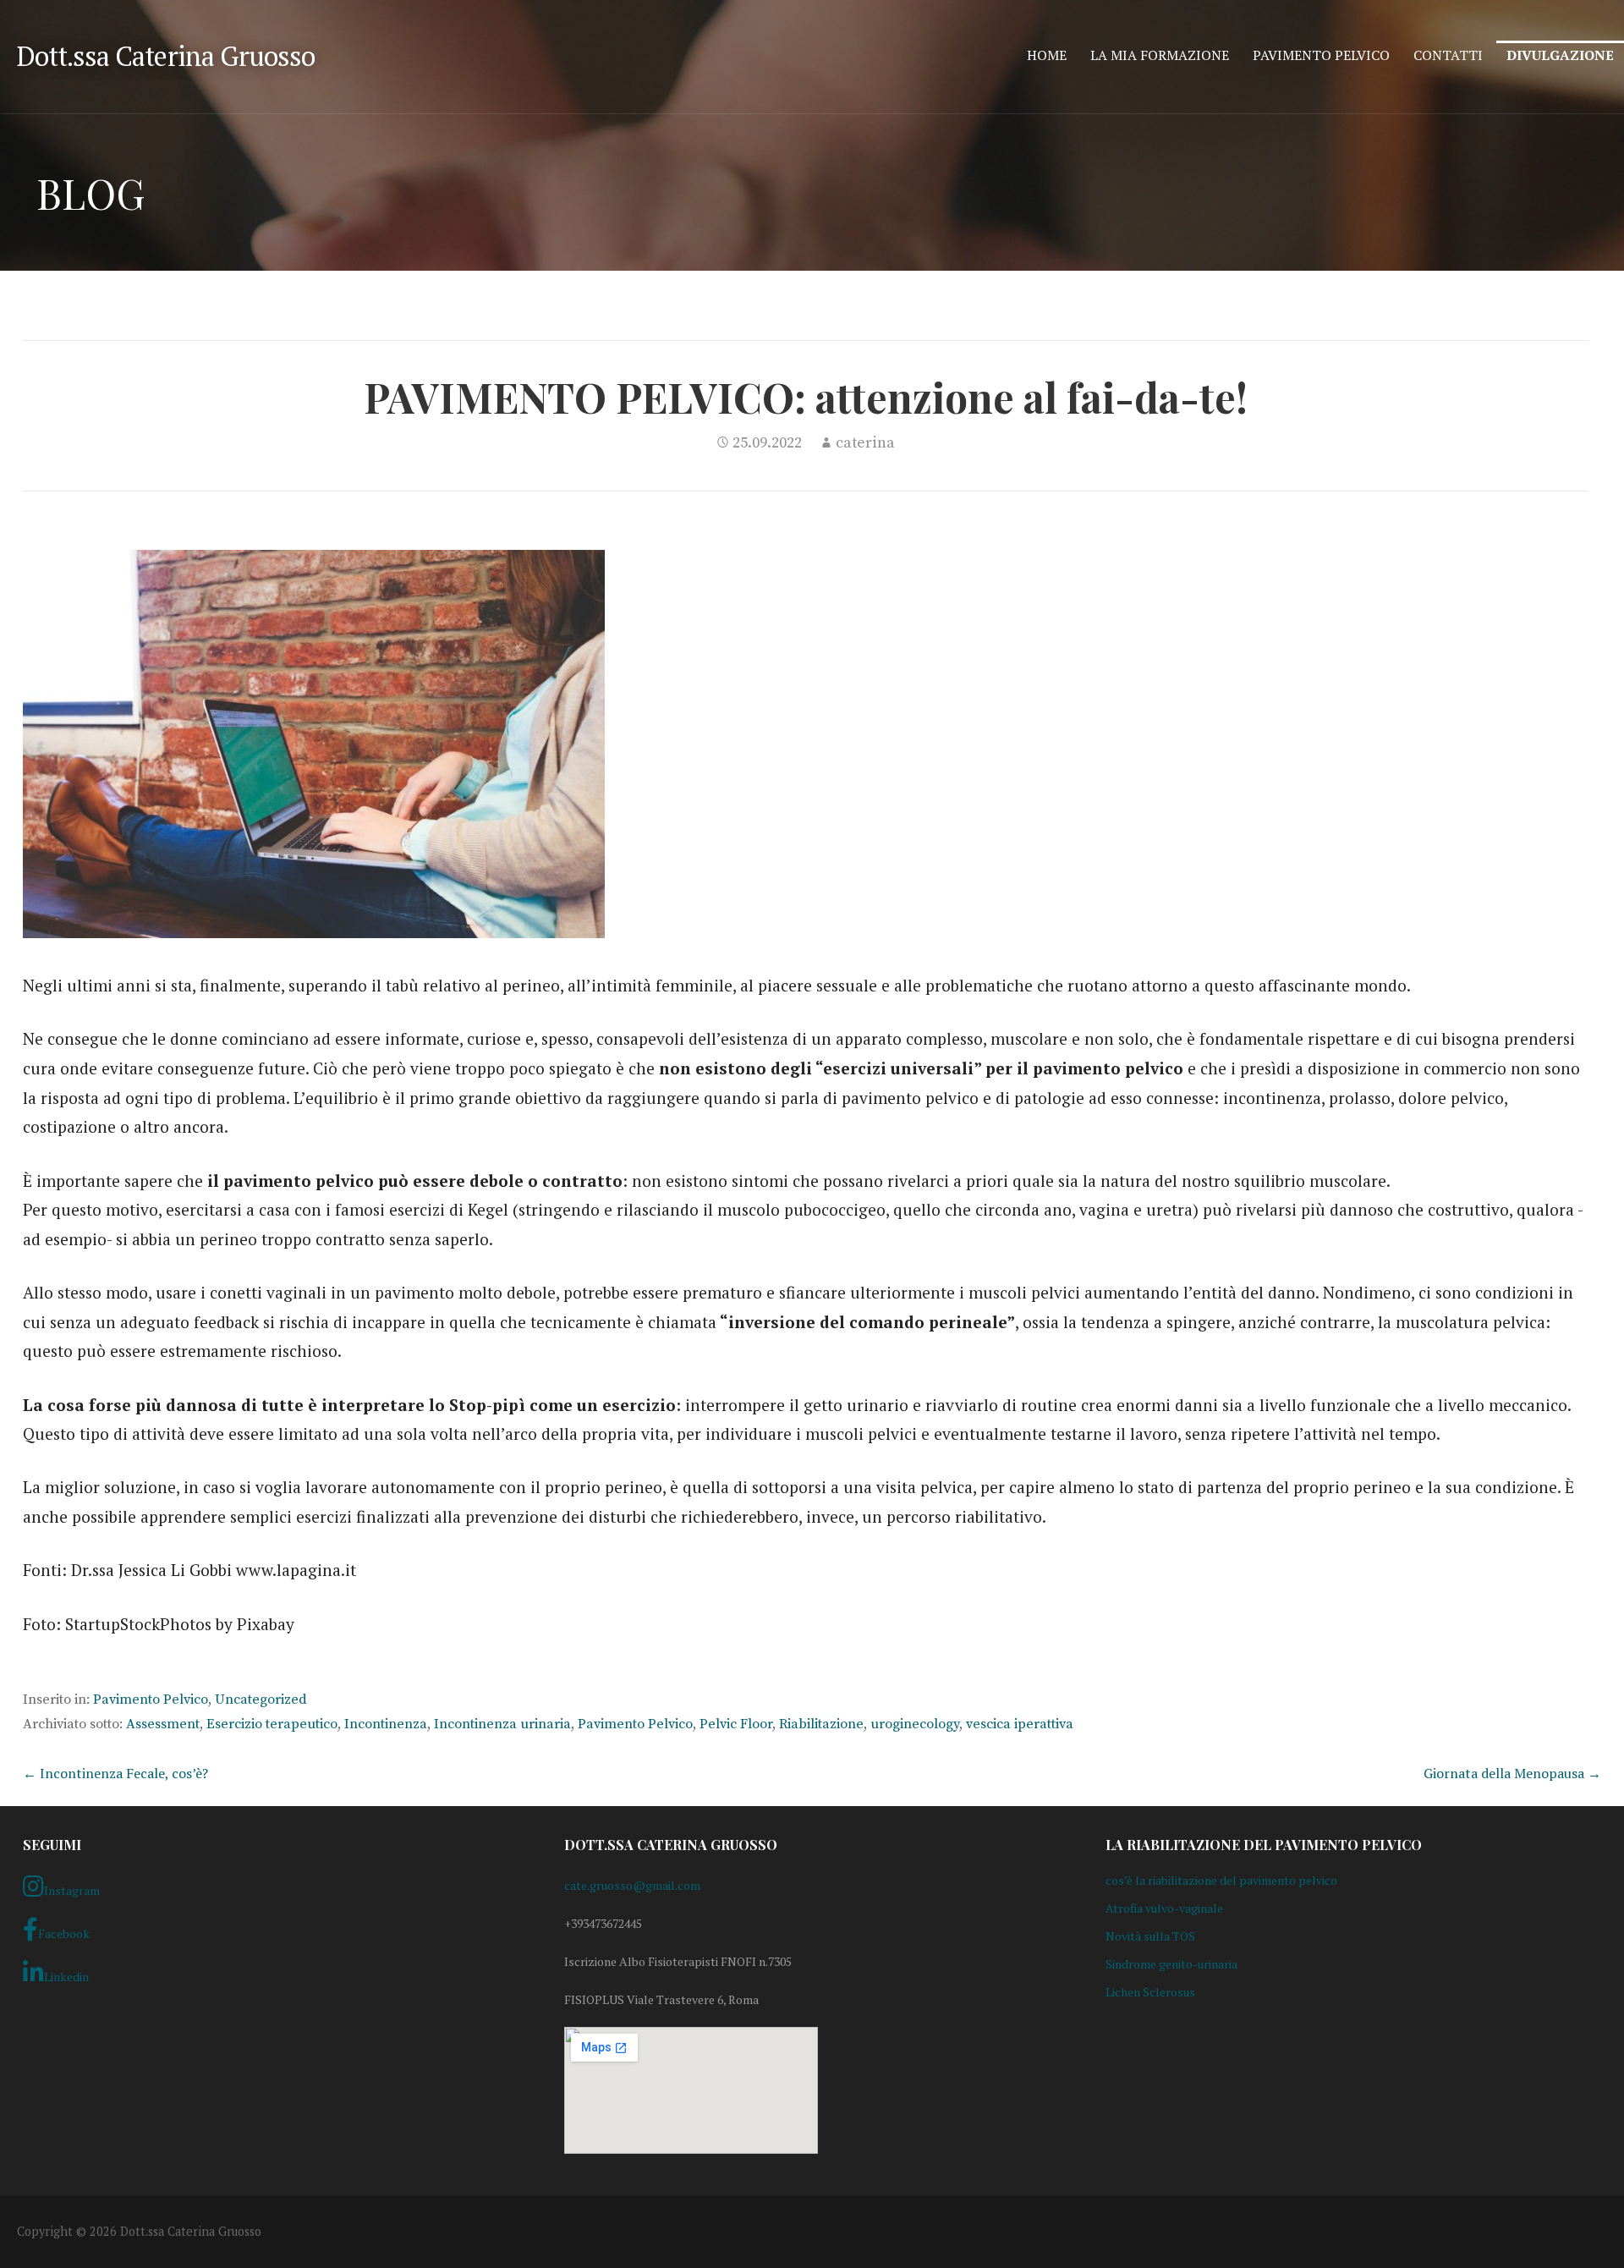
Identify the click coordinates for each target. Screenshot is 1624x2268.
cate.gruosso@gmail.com (632, 1885)
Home (1047, 55)
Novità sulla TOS (1150, 1936)
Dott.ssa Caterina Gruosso (166, 56)
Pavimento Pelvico (1321, 55)
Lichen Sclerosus (1150, 1992)
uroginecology (915, 1724)
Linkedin (66, 1977)
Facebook (64, 1933)
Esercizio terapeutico (272, 1724)
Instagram (72, 1890)
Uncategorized (261, 1700)
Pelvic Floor (736, 1724)
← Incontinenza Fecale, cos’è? (115, 1773)
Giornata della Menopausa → (1512, 1773)
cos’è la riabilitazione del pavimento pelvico (1221, 1880)
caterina (865, 443)
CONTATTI (1448, 55)
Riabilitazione (821, 1724)
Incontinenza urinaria (502, 1724)
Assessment (163, 1724)
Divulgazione (1560, 55)
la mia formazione (1160, 55)
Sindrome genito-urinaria (1171, 1964)
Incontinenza (386, 1724)
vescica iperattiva (1020, 1724)
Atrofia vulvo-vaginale (1164, 1908)
